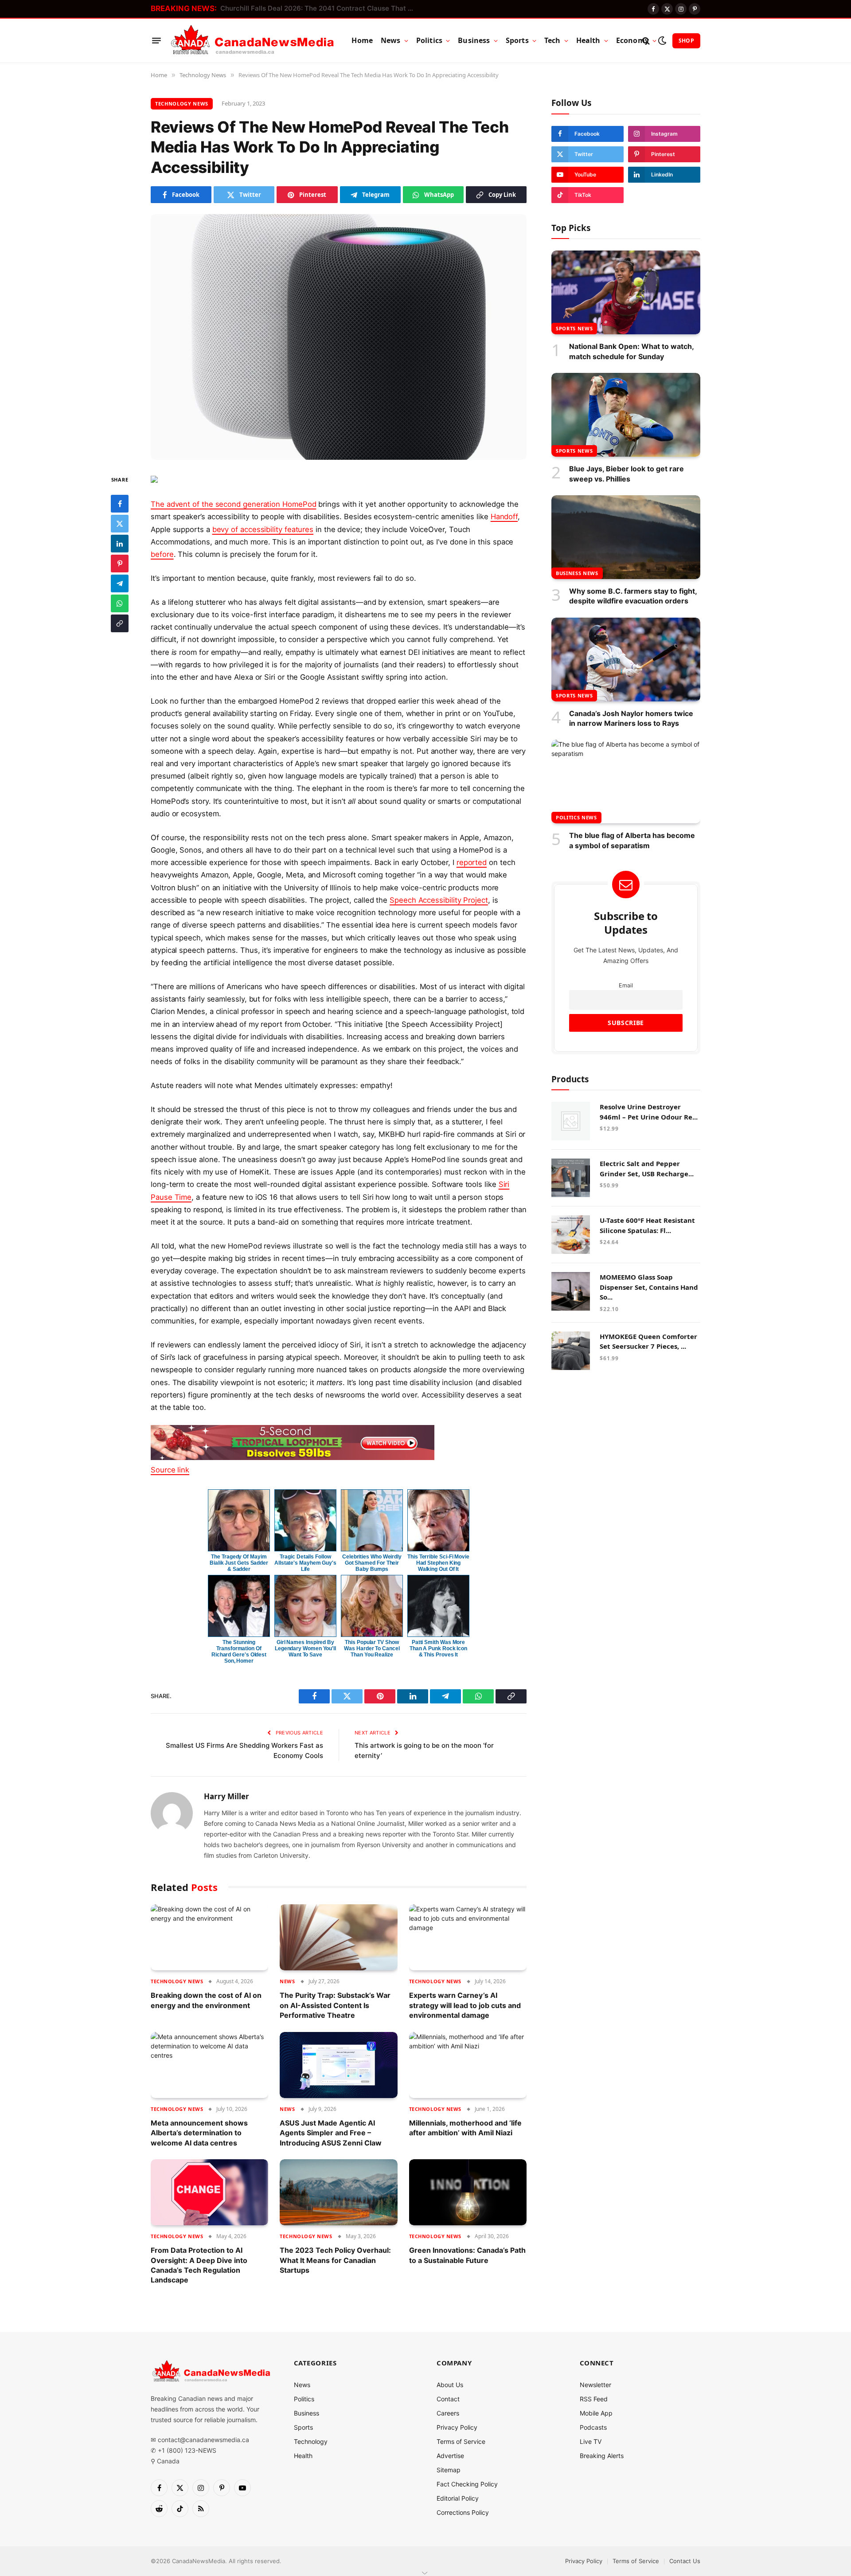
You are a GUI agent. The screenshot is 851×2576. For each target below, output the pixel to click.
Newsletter (595, 2385)
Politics (429, 40)
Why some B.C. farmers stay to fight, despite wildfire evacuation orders (633, 596)
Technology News (182, 104)
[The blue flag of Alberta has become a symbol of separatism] (626, 781)
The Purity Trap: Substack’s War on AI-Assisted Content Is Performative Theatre (335, 2005)
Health (588, 40)
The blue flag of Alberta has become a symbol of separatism (632, 840)
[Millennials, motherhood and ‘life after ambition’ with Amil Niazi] (468, 2065)
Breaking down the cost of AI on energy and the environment (206, 2000)
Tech (552, 40)
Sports (517, 40)
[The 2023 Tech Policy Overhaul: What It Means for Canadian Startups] (338, 2192)
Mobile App (596, 2413)
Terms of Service (461, 2441)
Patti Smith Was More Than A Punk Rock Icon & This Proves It (438, 1648)
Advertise (450, 2456)
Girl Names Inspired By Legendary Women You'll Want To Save (305, 1648)
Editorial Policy (458, 2498)
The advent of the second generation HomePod (233, 504)
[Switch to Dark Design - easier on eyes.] (662, 41)
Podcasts (593, 2427)
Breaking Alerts (602, 2456)
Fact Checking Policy (467, 2484)
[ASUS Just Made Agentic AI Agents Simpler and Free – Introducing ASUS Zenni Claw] (338, 2065)
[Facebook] (120, 504)
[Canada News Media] (252, 41)
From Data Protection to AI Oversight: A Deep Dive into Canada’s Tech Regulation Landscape (199, 2265)
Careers (448, 2413)
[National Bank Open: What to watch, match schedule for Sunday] (626, 292)
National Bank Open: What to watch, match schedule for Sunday (631, 351)
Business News (577, 573)
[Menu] (156, 41)
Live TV (591, 2441)
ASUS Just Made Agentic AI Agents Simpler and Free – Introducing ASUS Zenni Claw (331, 2133)
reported (472, 862)
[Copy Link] (120, 623)
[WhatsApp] (120, 603)
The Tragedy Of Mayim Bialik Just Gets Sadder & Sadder (239, 1563)
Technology (311, 2441)
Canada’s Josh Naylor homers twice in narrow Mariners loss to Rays (631, 718)
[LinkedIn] (120, 544)
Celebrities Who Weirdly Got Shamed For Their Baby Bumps (372, 1563)
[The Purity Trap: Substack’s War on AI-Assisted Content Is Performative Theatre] (338, 1937)
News (391, 40)
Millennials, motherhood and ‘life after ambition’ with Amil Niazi (465, 2128)
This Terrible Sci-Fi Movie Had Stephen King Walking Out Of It (438, 1563)
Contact (448, 2399)
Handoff (504, 517)
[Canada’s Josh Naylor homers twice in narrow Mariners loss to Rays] (626, 660)
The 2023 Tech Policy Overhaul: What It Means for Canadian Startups (335, 2260)
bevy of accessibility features (263, 529)
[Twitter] (120, 524)
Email (626, 985)
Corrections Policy (463, 2512)
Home (362, 40)
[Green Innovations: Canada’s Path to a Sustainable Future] (468, 2192)
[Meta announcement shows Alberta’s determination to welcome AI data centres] (209, 2065)
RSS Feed (594, 2399)
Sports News (574, 328)
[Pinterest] (120, 564)
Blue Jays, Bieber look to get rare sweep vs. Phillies (627, 474)
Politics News (576, 817)
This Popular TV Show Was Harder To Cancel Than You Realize (372, 1648)
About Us (450, 2385)
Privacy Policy (457, 2427)
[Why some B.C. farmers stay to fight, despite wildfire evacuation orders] (626, 537)
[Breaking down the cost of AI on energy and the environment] (209, 1937)
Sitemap (449, 2470)
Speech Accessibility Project (439, 900)
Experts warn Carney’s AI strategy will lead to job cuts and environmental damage (465, 2005)
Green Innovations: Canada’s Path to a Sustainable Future (467, 2255)
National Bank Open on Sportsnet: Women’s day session (310, 8)
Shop (686, 41)
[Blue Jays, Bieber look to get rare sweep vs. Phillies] (626, 415)
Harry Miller (226, 1797)
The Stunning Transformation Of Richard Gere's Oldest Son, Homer (239, 1652)
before (162, 554)
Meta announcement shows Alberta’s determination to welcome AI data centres (199, 2133)
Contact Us (685, 2561)
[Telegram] (120, 583)
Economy (632, 40)
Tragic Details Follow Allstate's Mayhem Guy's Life (305, 1563)
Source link (170, 1470)
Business (474, 40)
